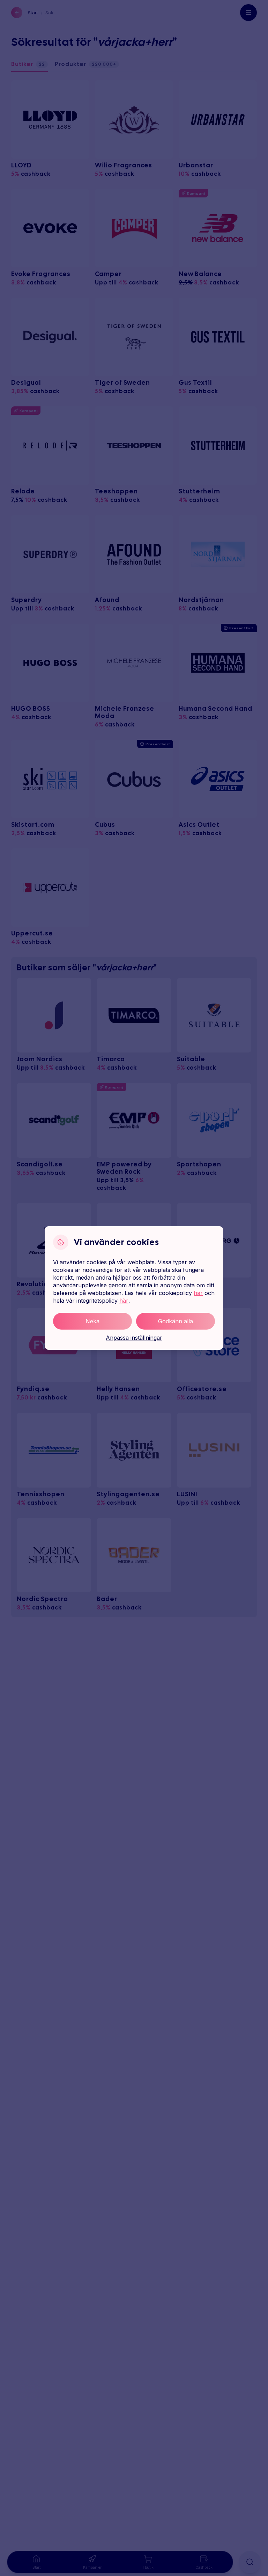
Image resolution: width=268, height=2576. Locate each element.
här (198, 1293)
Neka (92, 1321)
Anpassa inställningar (134, 1338)
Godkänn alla (176, 1321)
